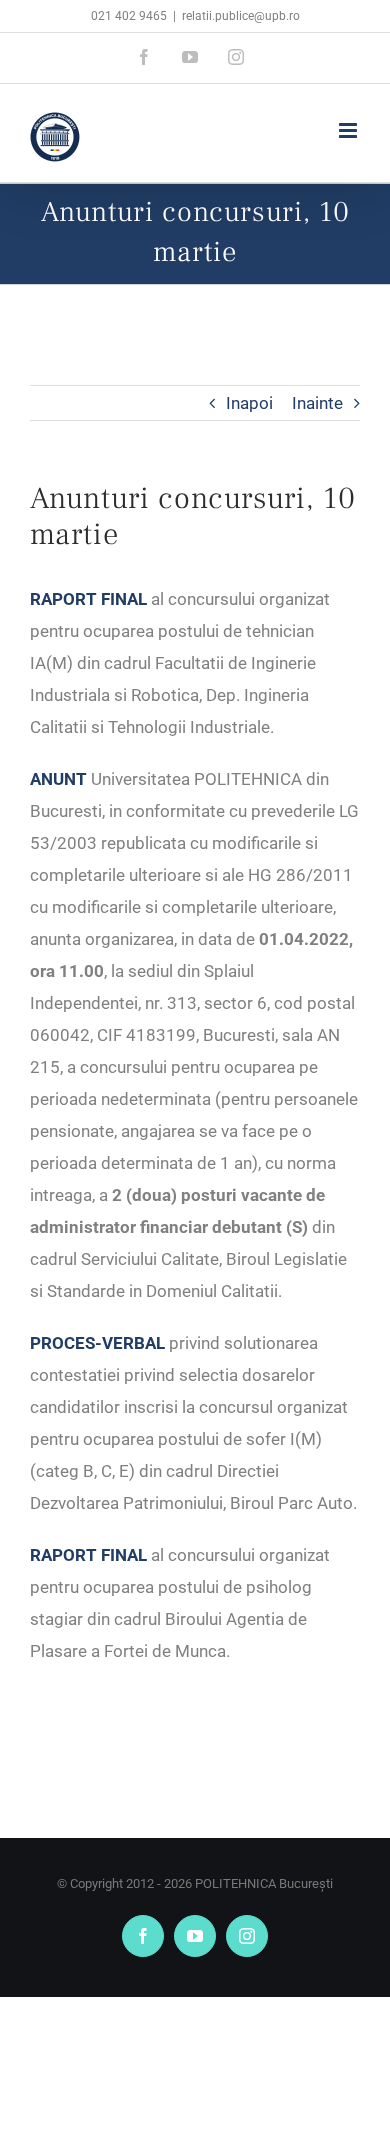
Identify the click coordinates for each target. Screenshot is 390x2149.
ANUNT (58, 779)
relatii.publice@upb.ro (241, 16)
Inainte (317, 403)
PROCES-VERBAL (97, 1343)
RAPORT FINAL (88, 1555)
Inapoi (249, 403)
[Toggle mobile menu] (349, 130)
